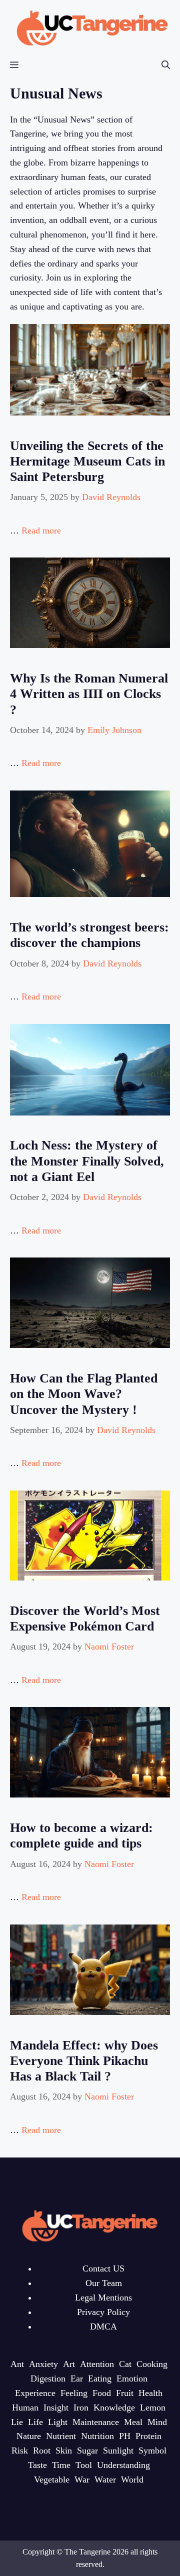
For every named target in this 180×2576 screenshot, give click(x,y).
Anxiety (43, 2364)
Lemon (153, 2407)
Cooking (152, 2364)
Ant (17, 2364)
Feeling (74, 2393)
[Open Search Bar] (166, 65)
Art (69, 2364)
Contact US (103, 2268)
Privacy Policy (103, 2312)
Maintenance (96, 2422)
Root (42, 2450)
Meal (133, 2422)
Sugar (87, 2450)
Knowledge (114, 2407)
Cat (125, 2364)
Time (61, 2465)
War (82, 2479)
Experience (35, 2393)
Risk (20, 2450)
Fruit (125, 2393)
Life (35, 2422)
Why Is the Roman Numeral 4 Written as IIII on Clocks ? (89, 694)
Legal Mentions (103, 2297)
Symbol (152, 2450)
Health (150, 2393)
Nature (29, 2436)
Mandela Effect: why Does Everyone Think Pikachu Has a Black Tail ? (84, 2061)
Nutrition (97, 2436)
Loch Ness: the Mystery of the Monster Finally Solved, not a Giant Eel (87, 1161)
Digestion (48, 2378)
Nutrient (61, 2436)
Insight (56, 2407)
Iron (81, 2407)
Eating (100, 2378)
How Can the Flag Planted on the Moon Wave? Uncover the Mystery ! (84, 1394)
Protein (148, 2436)
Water (105, 2479)
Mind (157, 2422)
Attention (97, 2364)
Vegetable (52, 2479)
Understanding (123, 2465)
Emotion (132, 2378)
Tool (84, 2465)
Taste (37, 2465)
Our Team (104, 2283)
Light (58, 2422)
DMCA (103, 2326)
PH (125, 2436)
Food (102, 2393)
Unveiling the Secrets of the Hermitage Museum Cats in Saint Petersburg (87, 461)
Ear (77, 2378)
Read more (41, 530)
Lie (17, 2422)
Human (25, 2407)
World (132, 2479)
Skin (64, 2450)
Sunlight (118, 2450)
